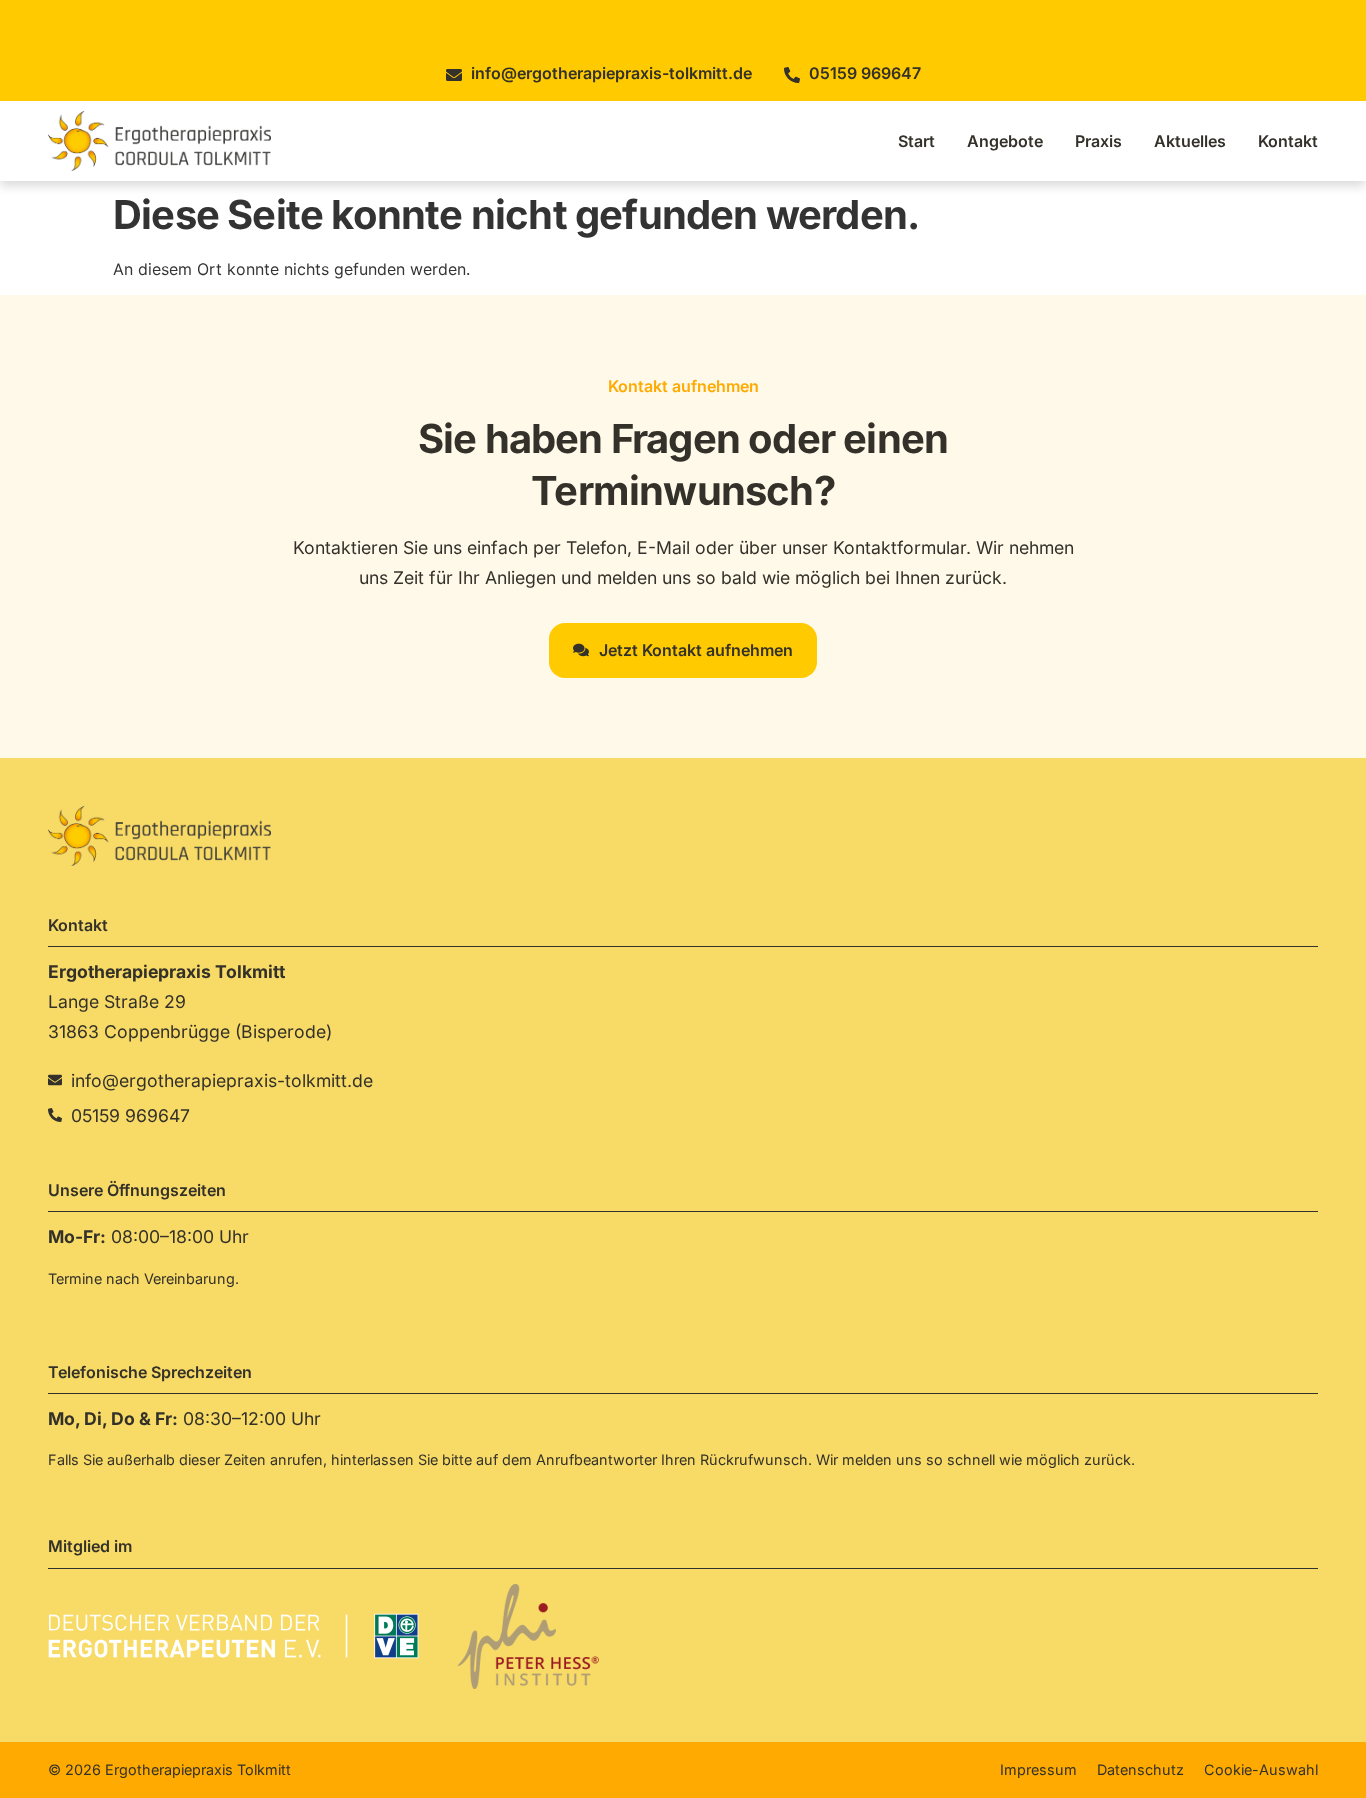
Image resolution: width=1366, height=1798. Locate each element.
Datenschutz (1140, 1769)
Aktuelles (1190, 141)
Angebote (1005, 141)
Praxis (1098, 141)
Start (916, 141)
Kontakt (1288, 141)
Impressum (1038, 1769)
